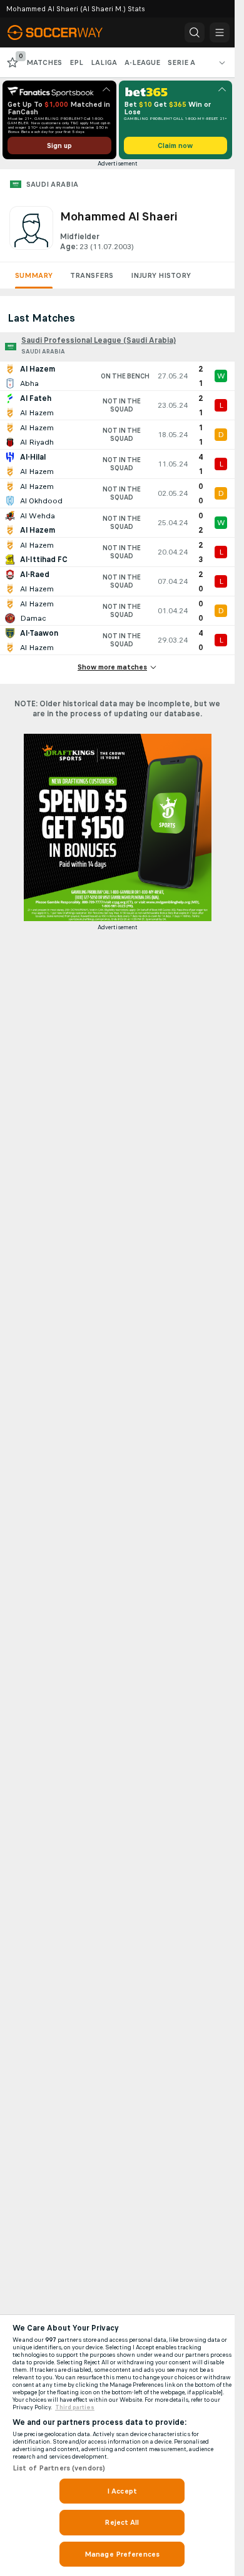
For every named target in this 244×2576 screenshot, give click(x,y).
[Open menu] (220, 32)
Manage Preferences (122, 2554)
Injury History (161, 275)
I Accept (122, 2491)
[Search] (195, 32)
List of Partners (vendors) (59, 2468)
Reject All (122, 2522)
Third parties (75, 2407)
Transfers (92, 275)
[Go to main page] (64, 32)
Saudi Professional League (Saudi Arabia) (99, 340)
